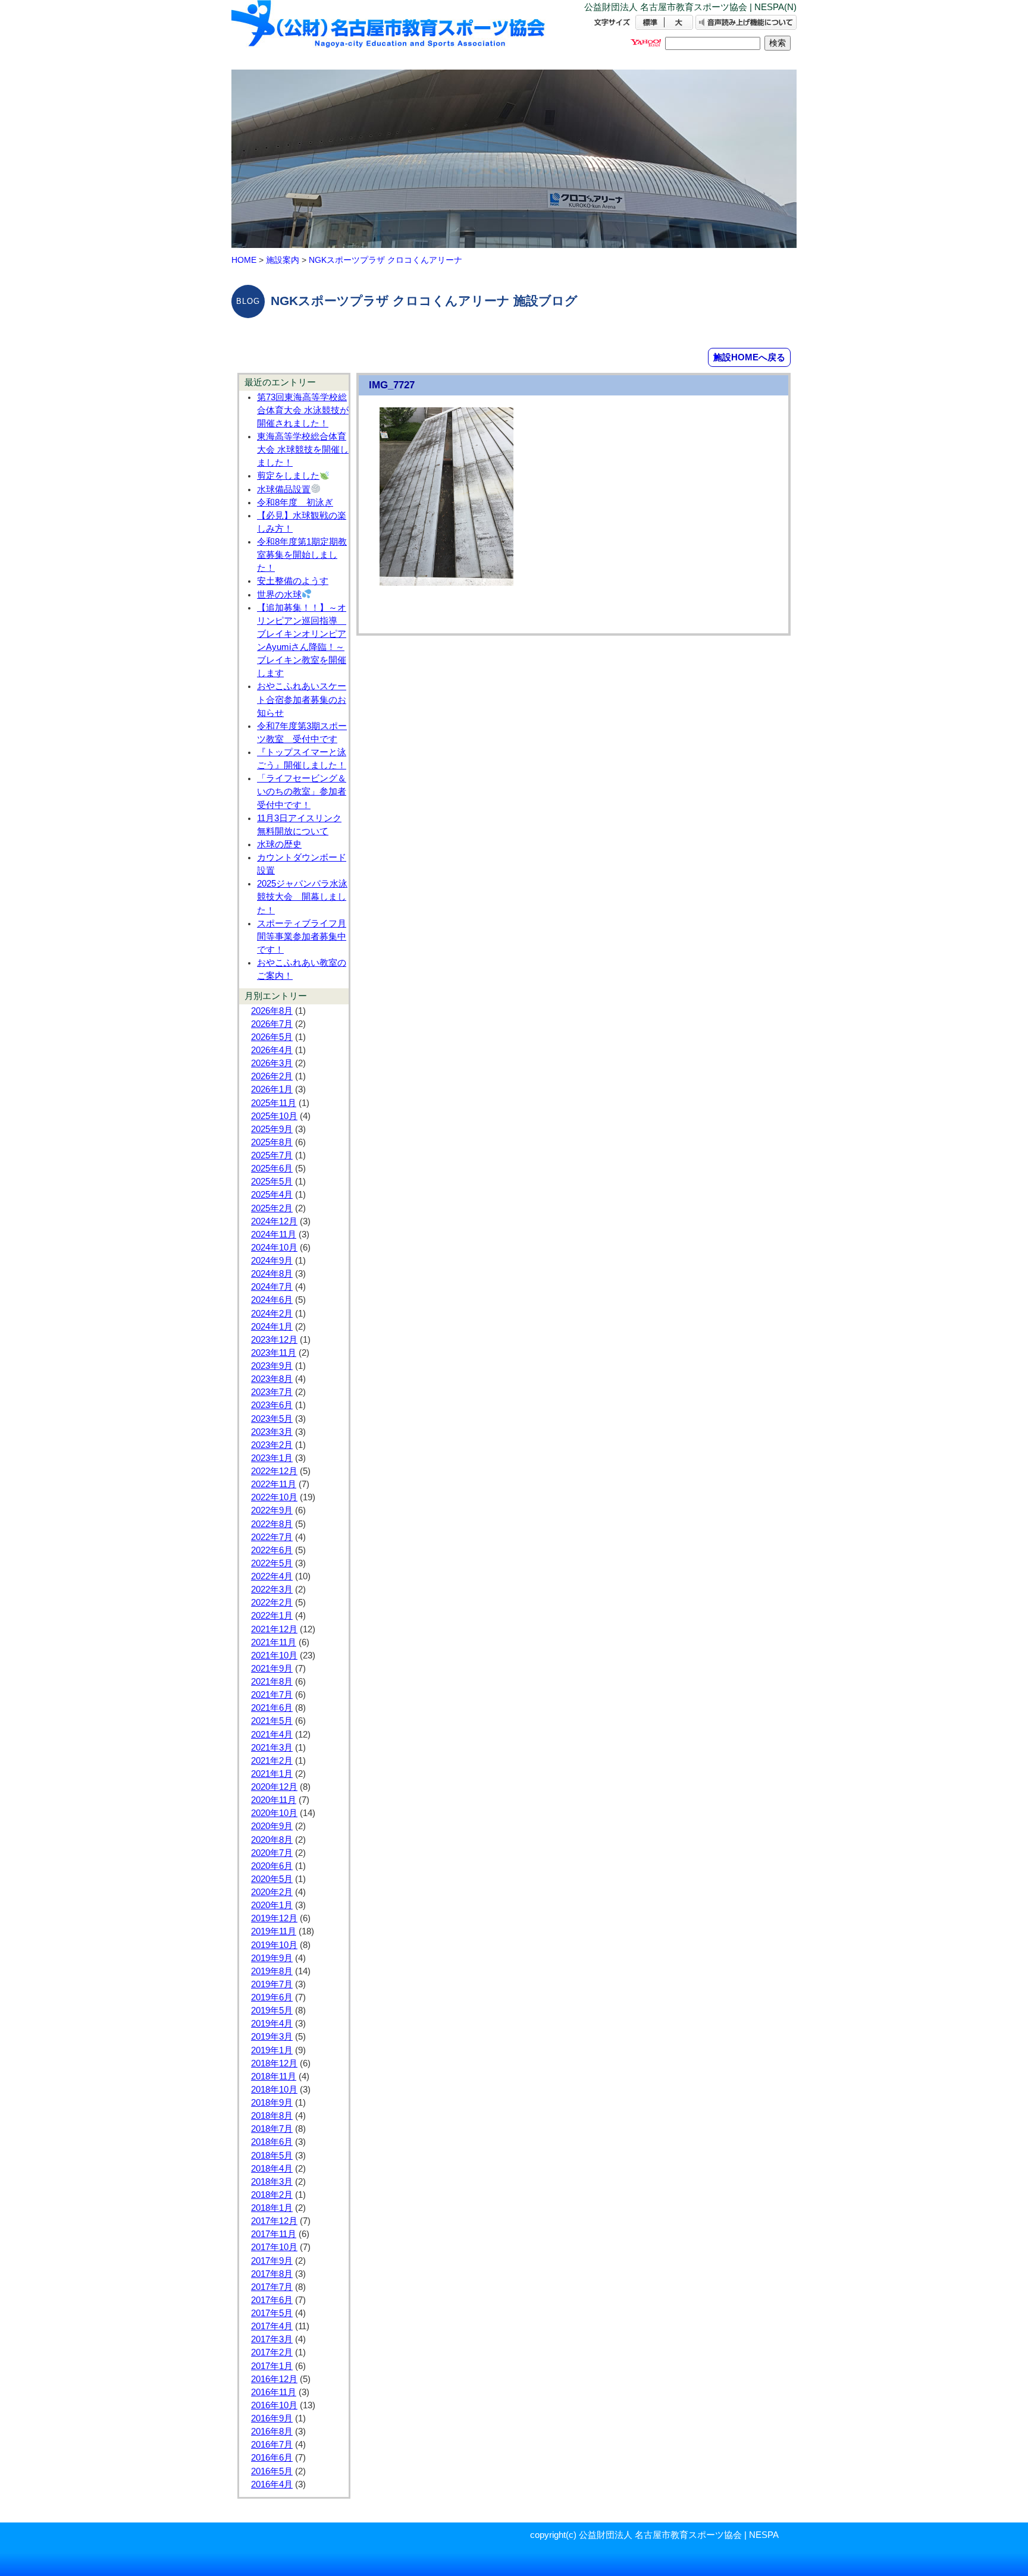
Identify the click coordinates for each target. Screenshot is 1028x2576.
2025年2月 (272, 1208)
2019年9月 (272, 1958)
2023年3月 (272, 1432)
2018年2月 (272, 2195)
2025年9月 (272, 1129)
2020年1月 (272, 1905)
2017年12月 (274, 2221)
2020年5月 (272, 1879)
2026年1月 (272, 1089)
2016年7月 (272, 2445)
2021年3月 (272, 1748)
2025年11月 (274, 1103)
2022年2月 (272, 1603)
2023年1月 (272, 1458)
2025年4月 (272, 1195)
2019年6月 (272, 1997)
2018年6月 (272, 2142)
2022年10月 (274, 1497)
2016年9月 (272, 2418)
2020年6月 (272, 1866)
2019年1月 (272, 2050)
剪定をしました (288, 476)
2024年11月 (274, 1234)
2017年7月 (272, 2287)
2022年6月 (272, 1550)
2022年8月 (272, 1524)
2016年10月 (274, 2405)
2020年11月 (274, 1800)
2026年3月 (272, 1063)
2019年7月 (272, 1984)
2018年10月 (274, 2090)
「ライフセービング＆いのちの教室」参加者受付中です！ (302, 791)
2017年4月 (272, 2326)
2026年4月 (272, 1050)
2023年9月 (272, 1366)
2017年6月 (272, 2300)
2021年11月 (274, 1642)
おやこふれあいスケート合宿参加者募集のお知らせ (302, 699)
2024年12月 (274, 1221)
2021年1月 (272, 1774)
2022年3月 (272, 1589)
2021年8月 (272, 1682)
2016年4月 (272, 2484)
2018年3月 (272, 2182)
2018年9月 (272, 2103)
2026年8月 (272, 1011)
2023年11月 (274, 1353)
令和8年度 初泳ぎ (295, 502)
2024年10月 (274, 1248)
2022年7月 (272, 1537)
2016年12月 (274, 2379)
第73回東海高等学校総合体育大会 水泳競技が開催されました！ (303, 410)
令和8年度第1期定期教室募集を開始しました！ (302, 555)
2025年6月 (272, 1168)
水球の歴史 (279, 844)
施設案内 (283, 260)
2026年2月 (272, 1076)
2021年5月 (272, 1721)
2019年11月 (274, 1931)
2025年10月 (274, 1116)
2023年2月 (272, 1445)
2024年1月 (272, 1327)
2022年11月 (274, 1484)
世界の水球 (279, 595)
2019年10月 (274, 1945)
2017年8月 (272, 2274)
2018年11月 (274, 2076)
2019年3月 (272, 2037)
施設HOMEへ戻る (749, 357)
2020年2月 (272, 1892)
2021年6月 (272, 1708)
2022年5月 (272, 1563)
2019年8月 (272, 1971)
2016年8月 (272, 2432)
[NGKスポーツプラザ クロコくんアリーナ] (389, 34)
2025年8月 (272, 1142)
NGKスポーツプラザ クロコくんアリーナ (385, 260)
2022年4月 (272, 1576)
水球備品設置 (284, 489)
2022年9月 (272, 1510)
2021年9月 (272, 1669)
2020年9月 (272, 1826)
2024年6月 (272, 1300)
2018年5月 (272, 2156)
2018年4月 (272, 2169)
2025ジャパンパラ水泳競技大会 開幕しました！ (302, 897)
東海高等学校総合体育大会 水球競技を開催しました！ (303, 450)
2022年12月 (274, 1471)
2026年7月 (272, 1024)
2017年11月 (274, 2234)
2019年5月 (272, 2010)
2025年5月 (272, 1182)
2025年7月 (272, 1155)
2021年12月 (274, 1629)
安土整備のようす (293, 581)
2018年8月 (272, 2116)
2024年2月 (272, 1314)
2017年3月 (272, 2339)
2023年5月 (272, 1419)
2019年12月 (274, 1918)
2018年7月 (272, 2129)
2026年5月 (272, 1037)
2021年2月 (272, 1761)
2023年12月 (274, 1340)
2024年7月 (272, 1287)
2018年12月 (274, 2063)
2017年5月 (272, 2313)
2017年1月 (272, 2366)
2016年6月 (272, 2458)
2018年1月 (272, 2208)
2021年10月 (274, 1655)
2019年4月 (272, 2024)
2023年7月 (272, 1392)
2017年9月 (272, 2261)
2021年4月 (272, 1735)
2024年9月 (272, 1261)
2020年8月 (272, 1840)
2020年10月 (274, 1813)
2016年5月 (272, 2471)
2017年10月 (274, 2247)
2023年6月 (272, 1405)
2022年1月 (272, 1616)
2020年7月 (272, 1853)
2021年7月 (272, 1695)
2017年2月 (272, 2352)
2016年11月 (274, 2392)
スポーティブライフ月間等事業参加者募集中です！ (302, 937)
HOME (244, 260)
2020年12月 (274, 1787)
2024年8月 (272, 1274)
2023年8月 (272, 1379)
